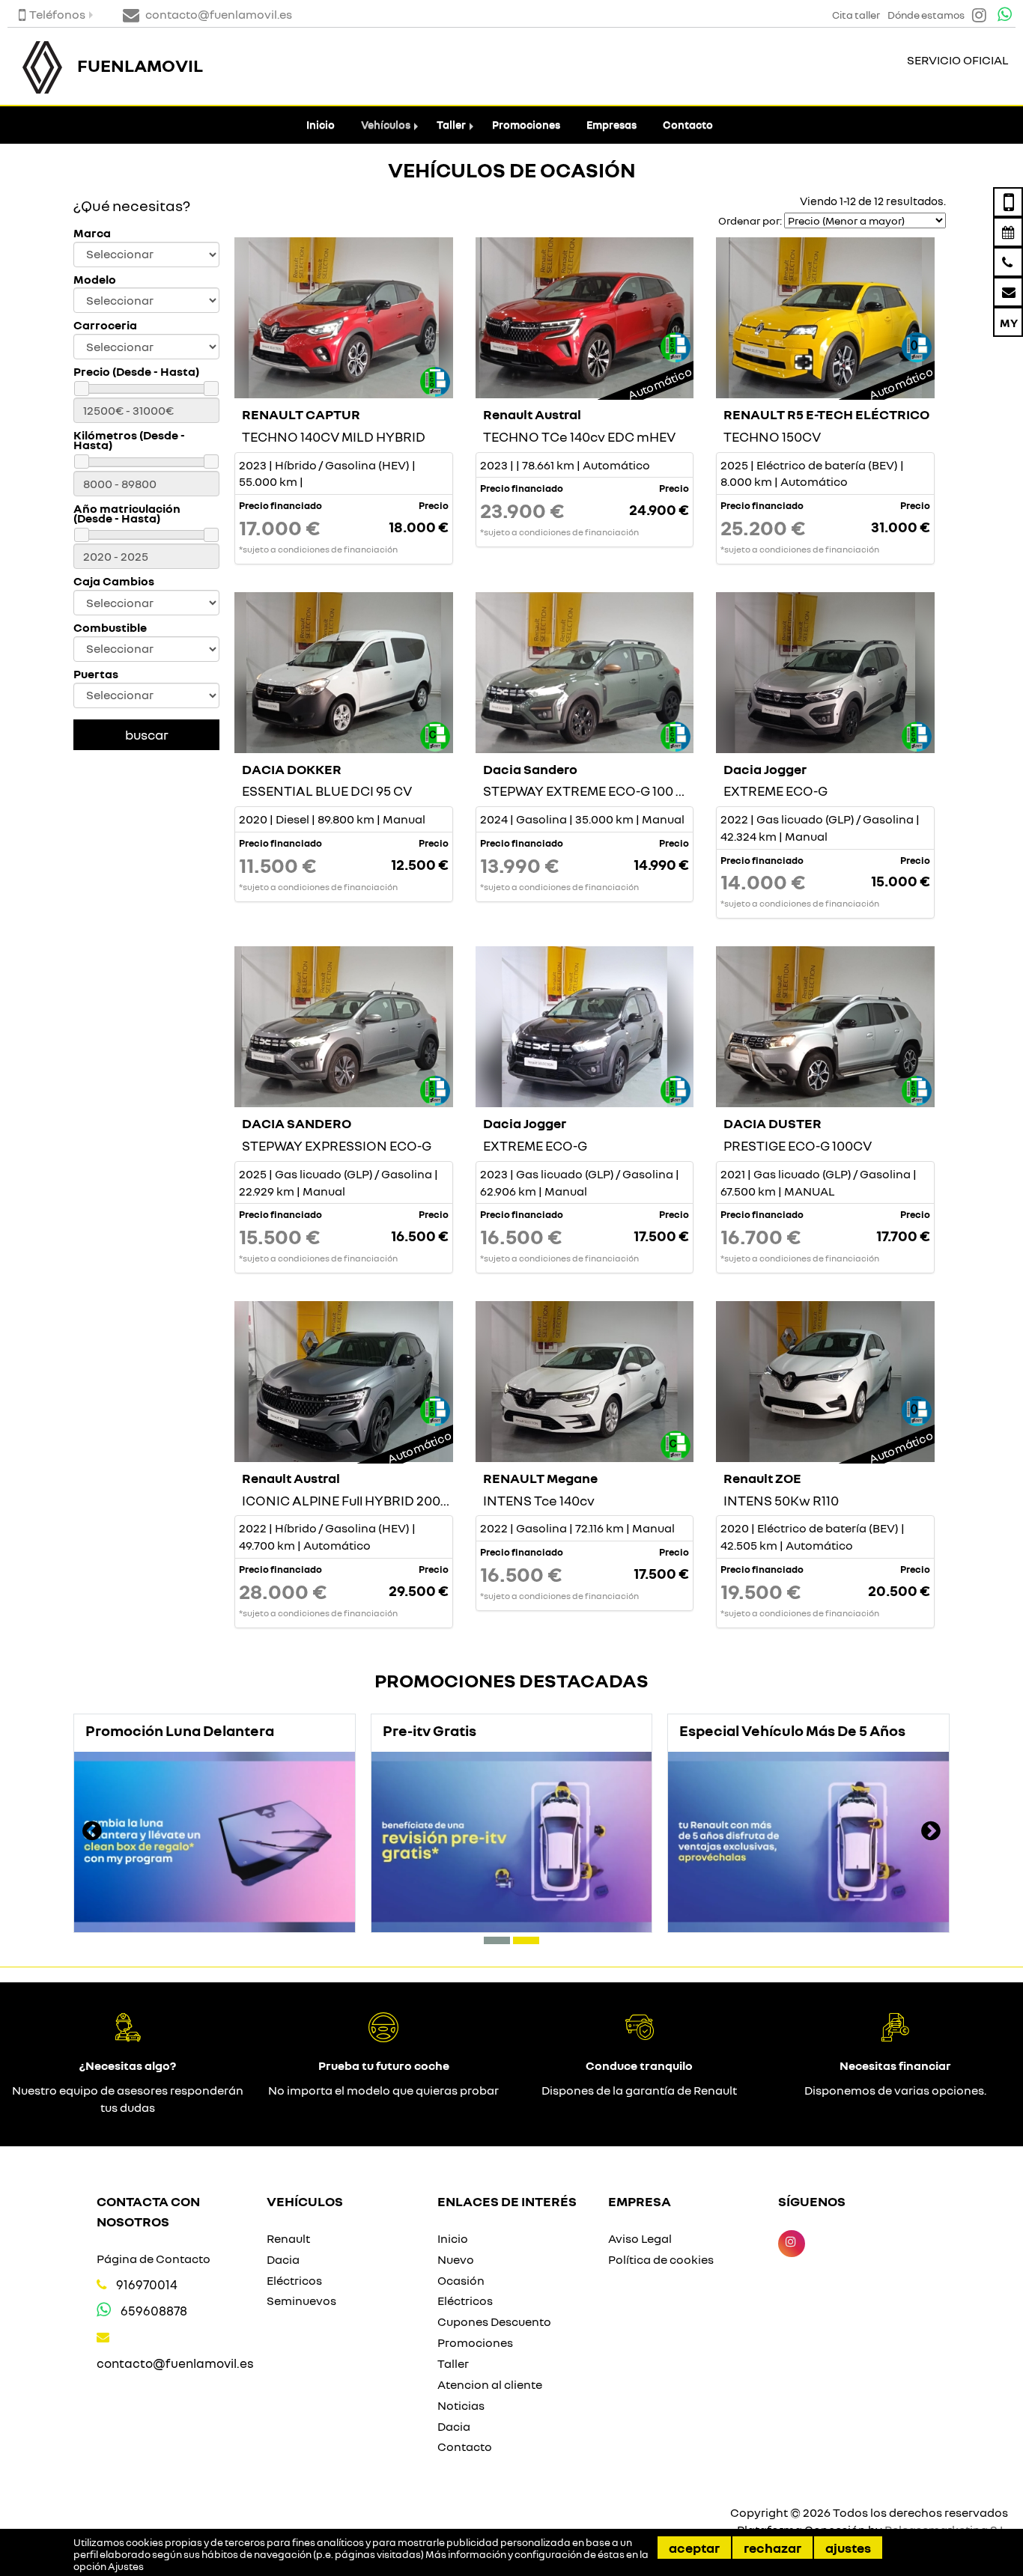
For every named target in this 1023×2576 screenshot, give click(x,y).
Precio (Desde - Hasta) (136, 372)
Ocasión (461, 2280)
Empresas (611, 125)
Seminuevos (301, 2301)
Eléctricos (294, 2280)
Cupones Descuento (494, 2321)
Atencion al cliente (490, 2384)
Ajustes (848, 2548)
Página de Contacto (154, 2259)
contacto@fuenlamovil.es (175, 2363)
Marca (92, 233)
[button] (497, 1940)
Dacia (283, 2259)
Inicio (321, 125)
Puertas (96, 674)
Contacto (688, 125)
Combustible (110, 628)
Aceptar (694, 2548)
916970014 (147, 2284)
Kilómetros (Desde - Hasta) (129, 440)
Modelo (95, 280)
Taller (451, 125)
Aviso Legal (640, 2238)
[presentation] (92, 1833)
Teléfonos (57, 14)
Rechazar (772, 2548)
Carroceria (105, 325)
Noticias (461, 2405)
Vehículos (386, 125)
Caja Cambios (114, 581)
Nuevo (456, 2259)
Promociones (526, 125)
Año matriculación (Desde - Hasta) (127, 514)
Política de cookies (661, 2259)
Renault (288, 2238)
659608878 (154, 2311)
